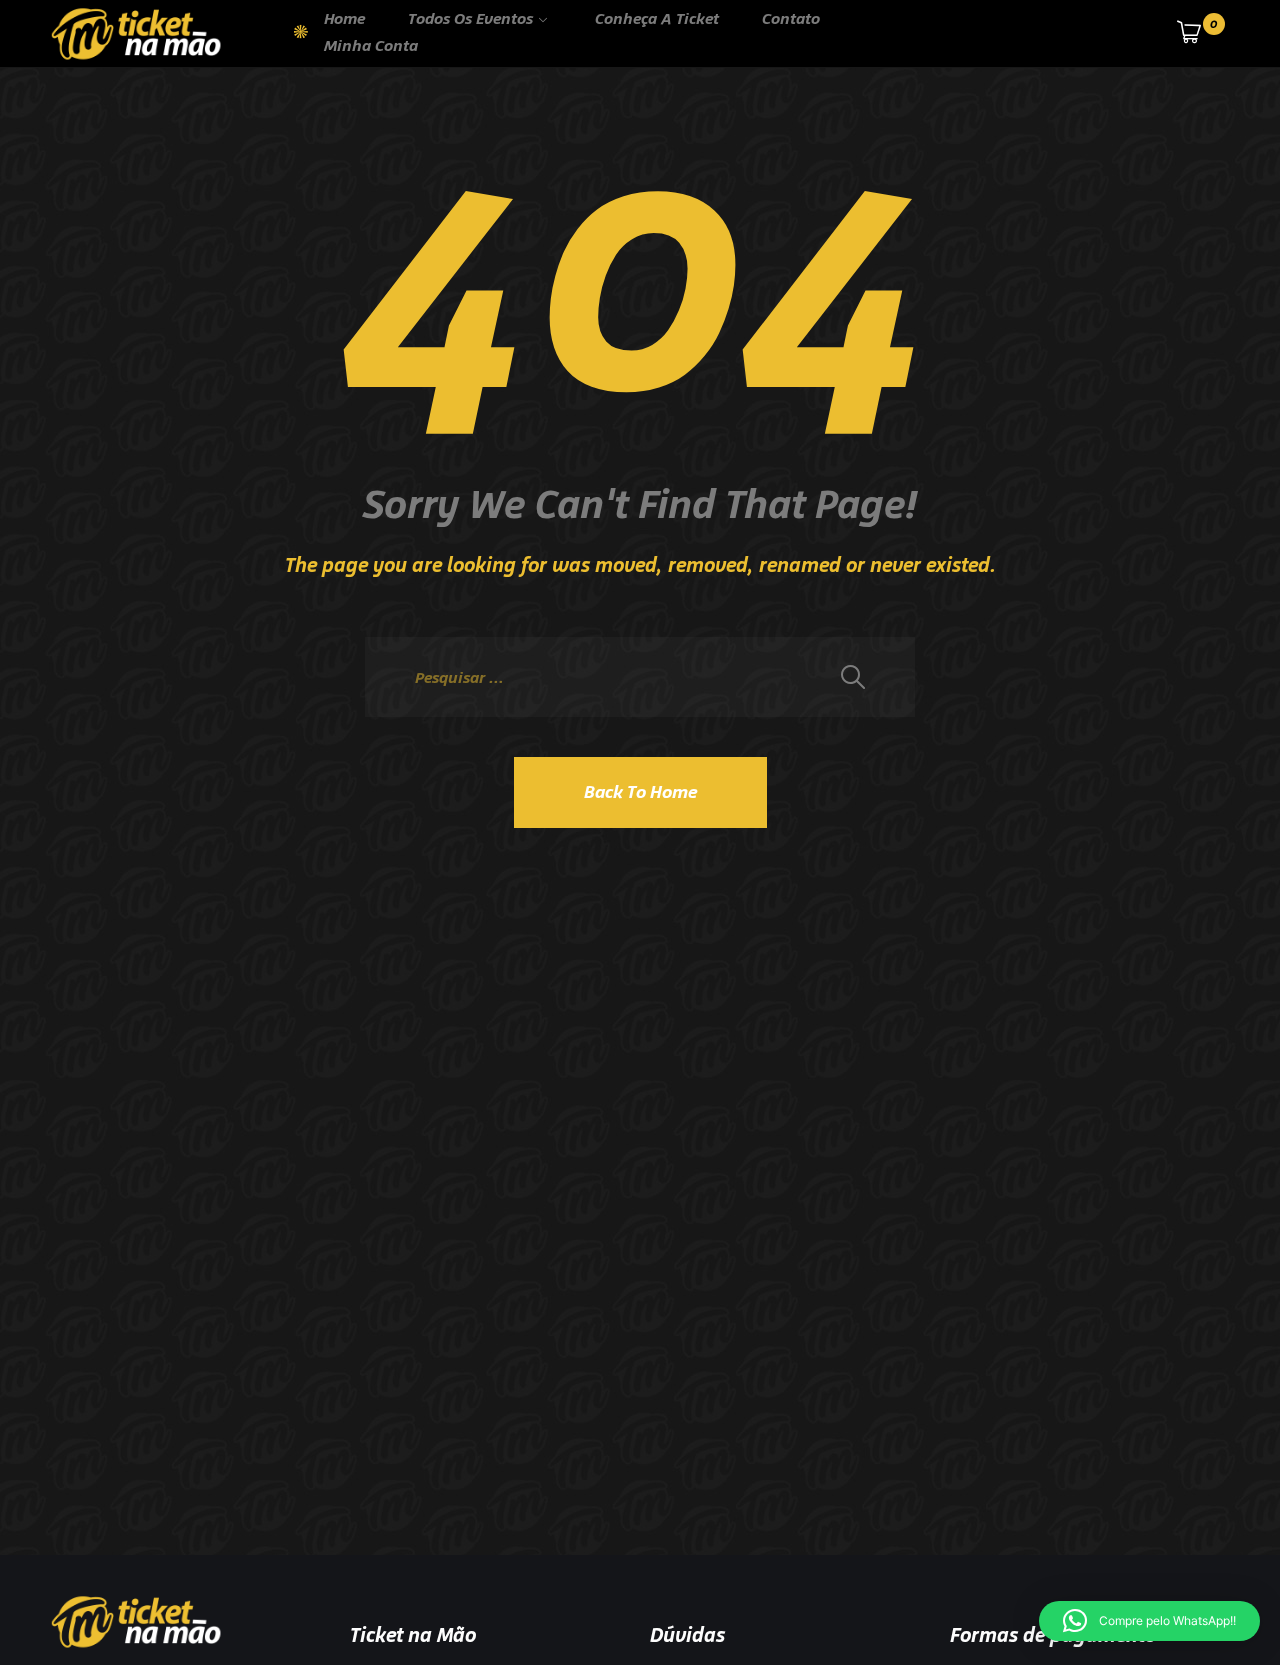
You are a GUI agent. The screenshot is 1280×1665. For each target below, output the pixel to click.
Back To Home (640, 792)
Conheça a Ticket (657, 18)
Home (344, 18)
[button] (1149, 1621)
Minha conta (371, 45)
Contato (791, 18)
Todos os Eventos (470, 18)
